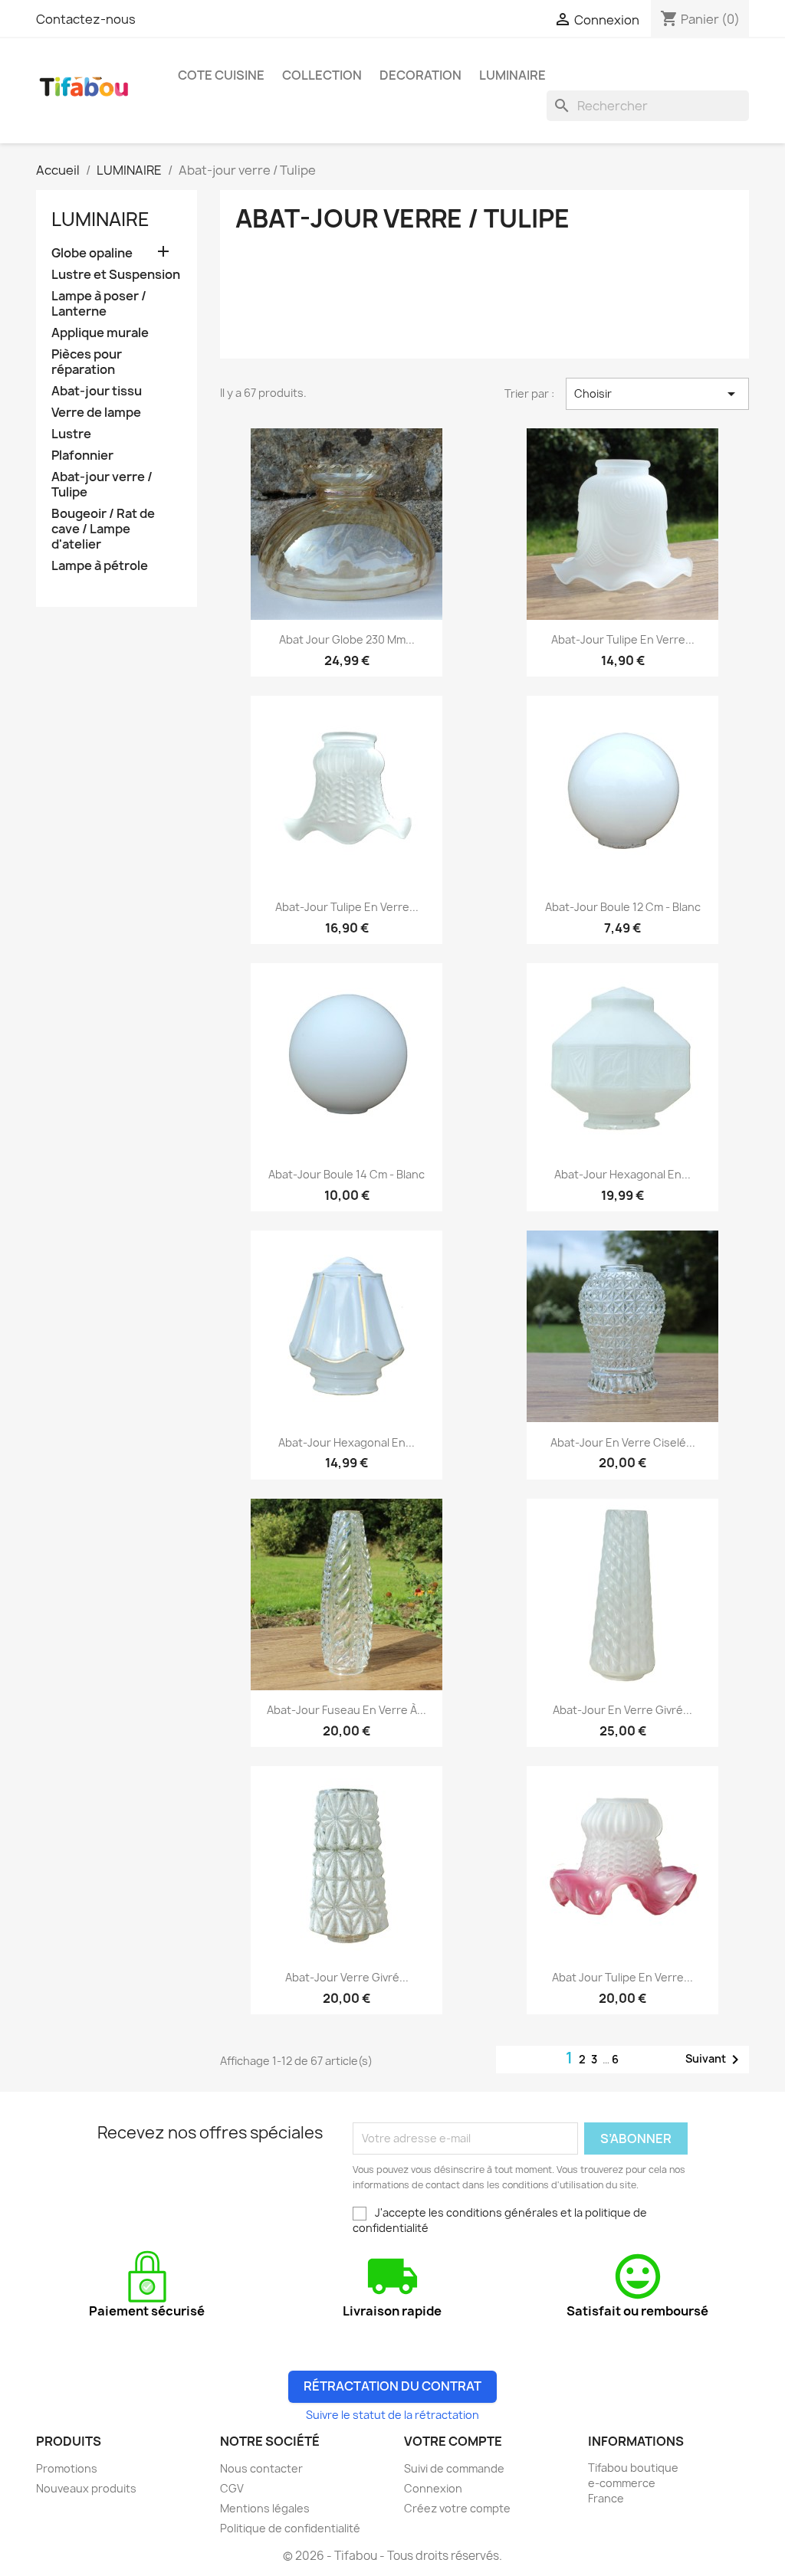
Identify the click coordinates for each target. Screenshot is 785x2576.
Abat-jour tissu (97, 391)
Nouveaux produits (86, 2488)
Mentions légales (265, 2508)
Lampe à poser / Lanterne (99, 304)
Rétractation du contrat (392, 2386)
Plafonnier (82, 456)
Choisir (657, 394)
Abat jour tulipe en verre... (622, 1977)
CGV (232, 2488)
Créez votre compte (457, 2508)
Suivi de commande (454, 2468)
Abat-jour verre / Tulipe (102, 485)
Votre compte (453, 2441)
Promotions (67, 2468)
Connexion (433, 2488)
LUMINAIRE (512, 75)
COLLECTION (322, 75)
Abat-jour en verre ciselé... (623, 1442)
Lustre (71, 434)
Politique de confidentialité (290, 2528)
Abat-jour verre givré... (347, 1977)
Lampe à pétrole (100, 566)
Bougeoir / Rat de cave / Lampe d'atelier (103, 529)
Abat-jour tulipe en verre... (623, 639)
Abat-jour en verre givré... (622, 1710)
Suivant (715, 2060)
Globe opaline (92, 253)
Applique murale (100, 333)
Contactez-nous (86, 19)
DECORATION (420, 75)
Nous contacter (261, 2468)
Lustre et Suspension (116, 275)
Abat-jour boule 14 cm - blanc (347, 1174)
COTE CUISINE (221, 75)
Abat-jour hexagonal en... (622, 1174)
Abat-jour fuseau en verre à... (347, 1710)
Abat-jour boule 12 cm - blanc (623, 907)
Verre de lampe (96, 413)
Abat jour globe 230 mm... (347, 639)
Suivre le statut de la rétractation (392, 2415)
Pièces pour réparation (87, 362)
